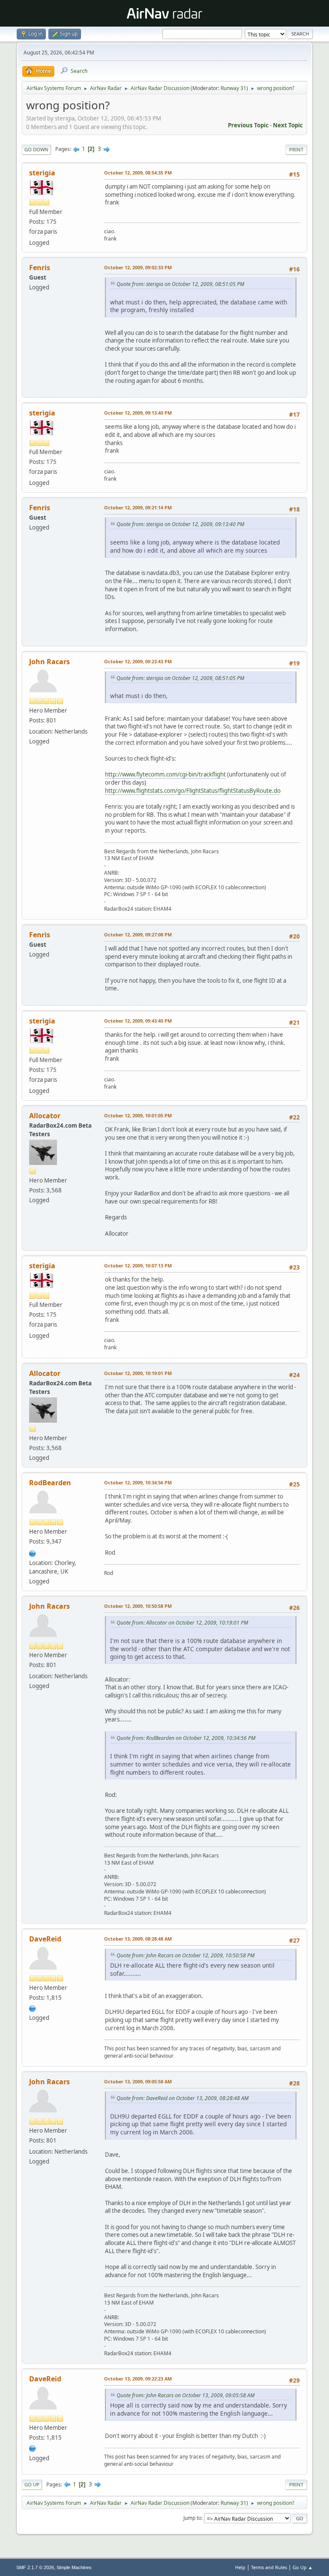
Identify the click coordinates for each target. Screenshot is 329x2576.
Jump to (192, 2518)
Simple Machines (74, 2567)
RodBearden (50, 1483)
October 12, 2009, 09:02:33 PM (138, 267)
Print (296, 149)
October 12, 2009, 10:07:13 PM (138, 1265)
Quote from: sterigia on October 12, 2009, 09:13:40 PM (180, 524)
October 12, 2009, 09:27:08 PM (138, 934)
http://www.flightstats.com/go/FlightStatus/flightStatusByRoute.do (193, 791)
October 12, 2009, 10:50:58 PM (138, 1606)
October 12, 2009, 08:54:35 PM (138, 173)
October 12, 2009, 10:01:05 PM (138, 1115)
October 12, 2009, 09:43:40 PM (138, 1021)
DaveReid (45, 1939)
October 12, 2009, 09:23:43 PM (138, 661)
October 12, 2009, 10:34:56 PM (138, 1482)
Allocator (45, 1116)
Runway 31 (233, 88)
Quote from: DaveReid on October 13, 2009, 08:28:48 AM (182, 2098)
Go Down (36, 149)
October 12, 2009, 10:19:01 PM (138, 1373)
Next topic (288, 125)
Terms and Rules (269, 2567)
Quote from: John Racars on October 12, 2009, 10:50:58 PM (185, 1955)
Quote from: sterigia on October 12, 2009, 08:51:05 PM (180, 284)
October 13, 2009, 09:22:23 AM (138, 2379)
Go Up (32, 2484)
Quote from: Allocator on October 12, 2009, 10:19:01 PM (182, 1623)
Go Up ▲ (303, 2567)
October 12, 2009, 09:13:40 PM (138, 413)
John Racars (49, 662)
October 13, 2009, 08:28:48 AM (138, 1939)
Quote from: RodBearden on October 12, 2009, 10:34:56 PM (186, 1738)
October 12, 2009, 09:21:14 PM (138, 507)
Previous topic (248, 125)
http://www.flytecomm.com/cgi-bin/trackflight (165, 774)
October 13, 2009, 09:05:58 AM (138, 2081)
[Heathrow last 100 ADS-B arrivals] (33, 2007)
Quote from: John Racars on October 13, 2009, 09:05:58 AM (185, 2395)
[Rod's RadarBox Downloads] (33, 1553)
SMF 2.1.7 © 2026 (35, 2567)
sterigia (42, 173)
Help (240, 2567)
